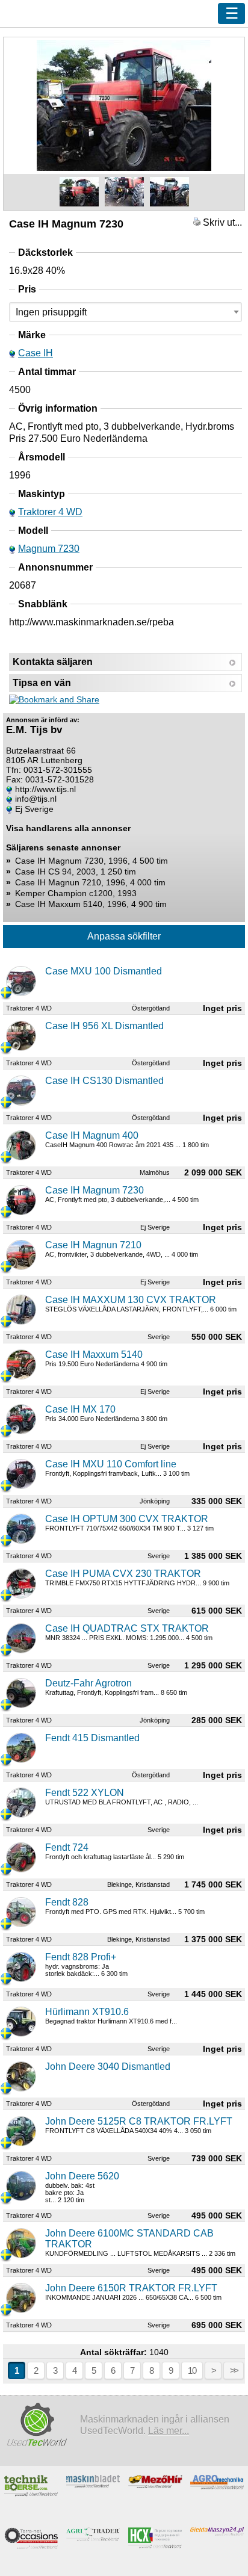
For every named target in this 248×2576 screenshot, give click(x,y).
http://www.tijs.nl (45, 789)
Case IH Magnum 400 (92, 1135)
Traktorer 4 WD (50, 512)
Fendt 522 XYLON (85, 1793)
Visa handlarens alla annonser (68, 828)
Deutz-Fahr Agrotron (88, 1683)
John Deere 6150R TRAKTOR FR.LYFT (131, 2288)
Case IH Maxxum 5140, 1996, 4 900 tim (91, 904)
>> (234, 2370)
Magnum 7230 (49, 549)
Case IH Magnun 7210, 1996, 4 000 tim (90, 882)
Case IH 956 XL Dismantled (104, 1026)
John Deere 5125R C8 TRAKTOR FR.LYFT (139, 2121)
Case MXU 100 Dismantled (104, 971)
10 (192, 2370)
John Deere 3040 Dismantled (108, 2067)
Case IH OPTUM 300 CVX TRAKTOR (127, 1519)
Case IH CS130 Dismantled (104, 1081)
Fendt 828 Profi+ (81, 1957)
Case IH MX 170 (80, 1409)
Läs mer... (169, 2430)
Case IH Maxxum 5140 (94, 1355)
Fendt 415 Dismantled (92, 1738)
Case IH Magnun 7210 (93, 1245)
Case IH (36, 353)
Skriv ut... (221, 222)
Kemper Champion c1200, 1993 (76, 893)
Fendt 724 (67, 1847)
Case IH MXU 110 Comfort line (111, 1464)
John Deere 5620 (82, 2176)
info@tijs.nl (36, 799)
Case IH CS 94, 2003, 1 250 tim (76, 872)
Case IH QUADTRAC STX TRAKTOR (127, 1628)
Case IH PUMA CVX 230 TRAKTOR (123, 1574)
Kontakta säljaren (53, 662)
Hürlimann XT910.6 (87, 2012)
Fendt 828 (67, 1902)
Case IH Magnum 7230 (95, 1190)
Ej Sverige (34, 809)
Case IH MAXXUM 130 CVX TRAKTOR (131, 1300)
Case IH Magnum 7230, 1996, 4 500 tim (91, 861)
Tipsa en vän (42, 683)
